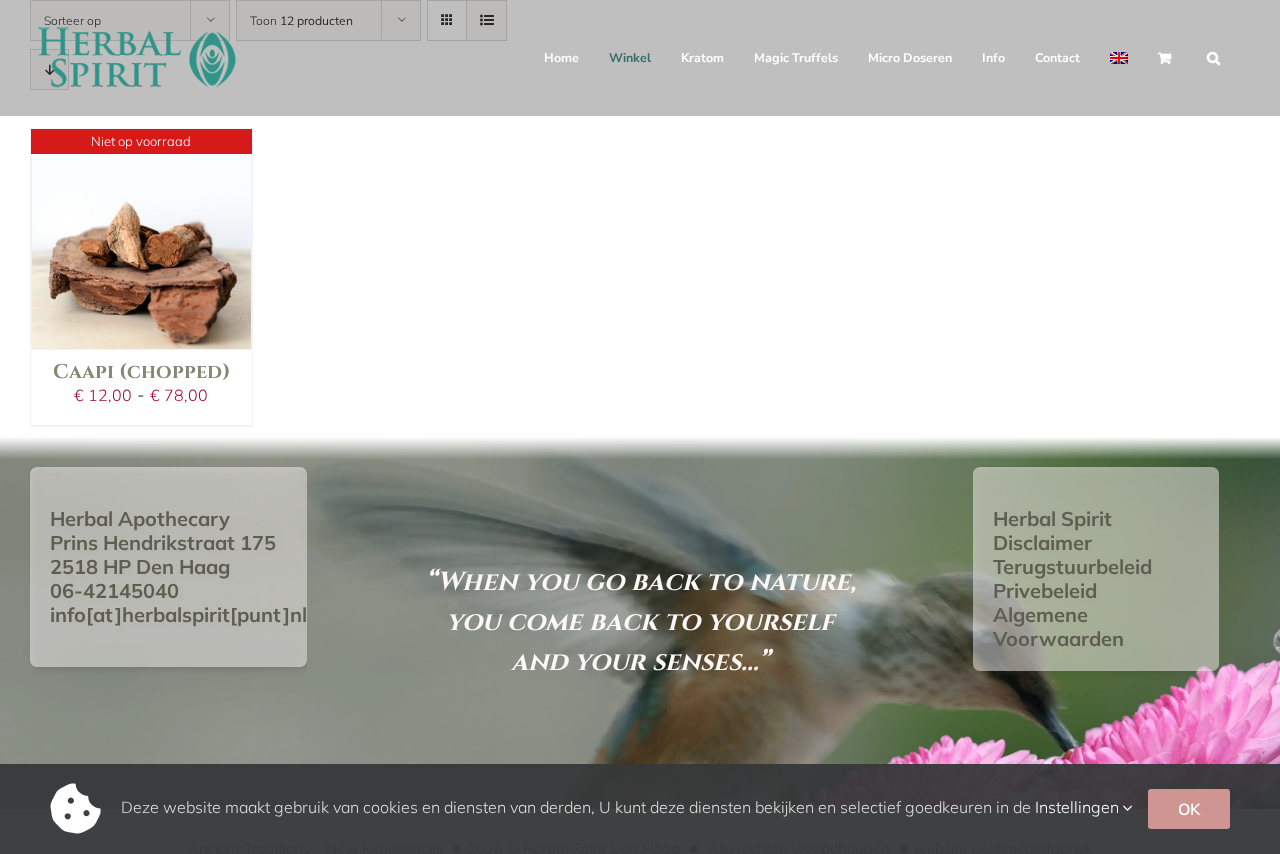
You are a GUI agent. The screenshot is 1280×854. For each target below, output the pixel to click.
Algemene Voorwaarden (1058, 626)
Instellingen (1079, 807)
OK (1189, 809)
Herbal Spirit (1052, 518)
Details (141, 178)
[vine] (141, 239)
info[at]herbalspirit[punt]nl (178, 614)
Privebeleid (1045, 590)
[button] (1213, 58)
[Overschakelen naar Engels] (1119, 58)
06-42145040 (114, 590)
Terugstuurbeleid (1072, 566)
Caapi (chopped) (141, 371)
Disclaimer (1042, 542)
